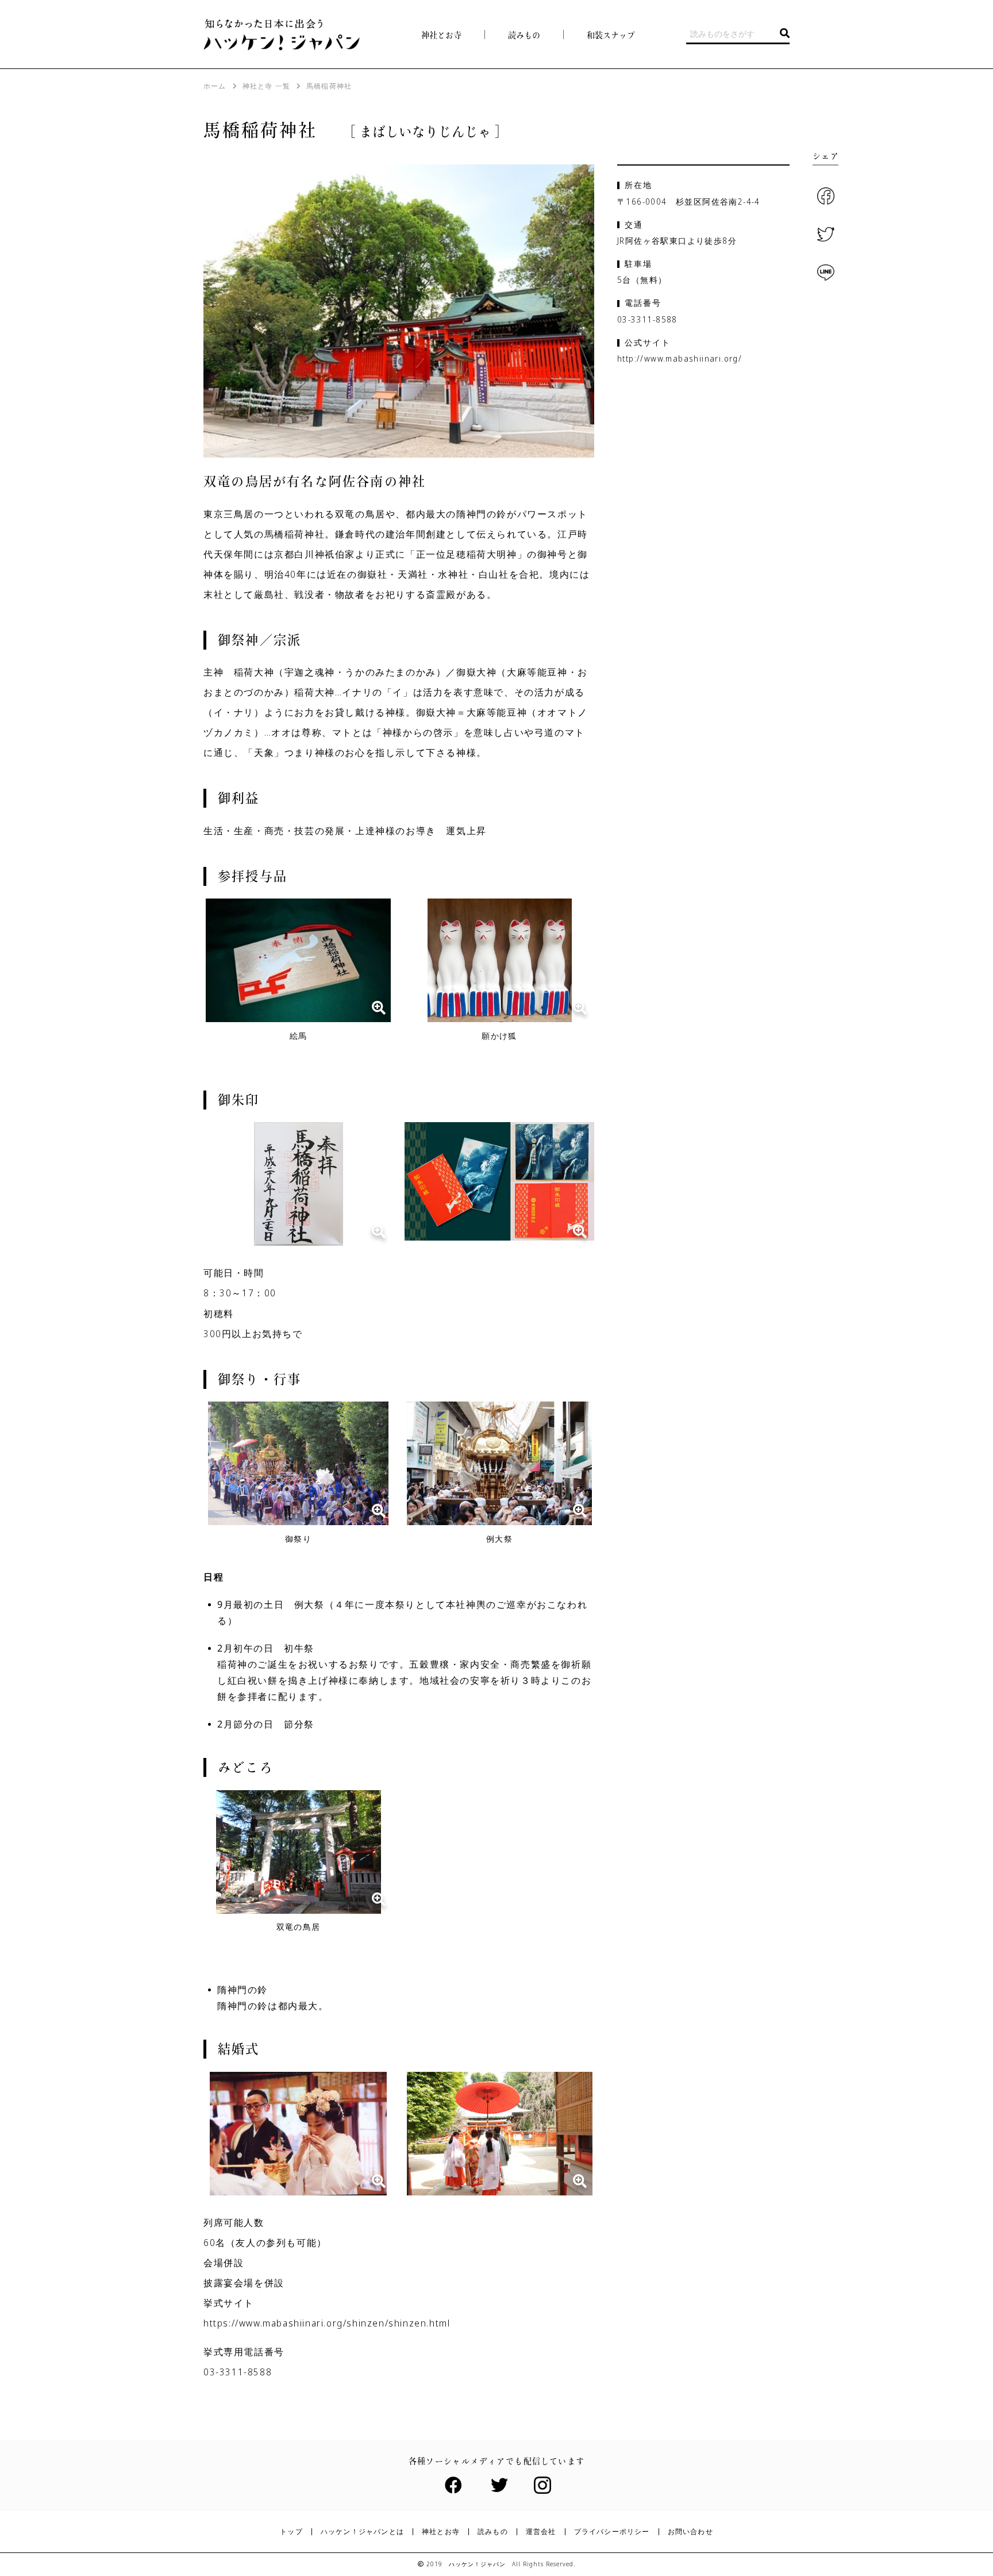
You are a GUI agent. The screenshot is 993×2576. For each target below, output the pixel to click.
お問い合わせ (690, 2532)
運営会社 (541, 2532)
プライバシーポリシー (612, 2532)
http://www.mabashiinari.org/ (680, 358)
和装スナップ (611, 35)
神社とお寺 (441, 35)
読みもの (493, 2532)
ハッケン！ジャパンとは (362, 2532)
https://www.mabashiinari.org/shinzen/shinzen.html (327, 2323)
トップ (291, 2532)
